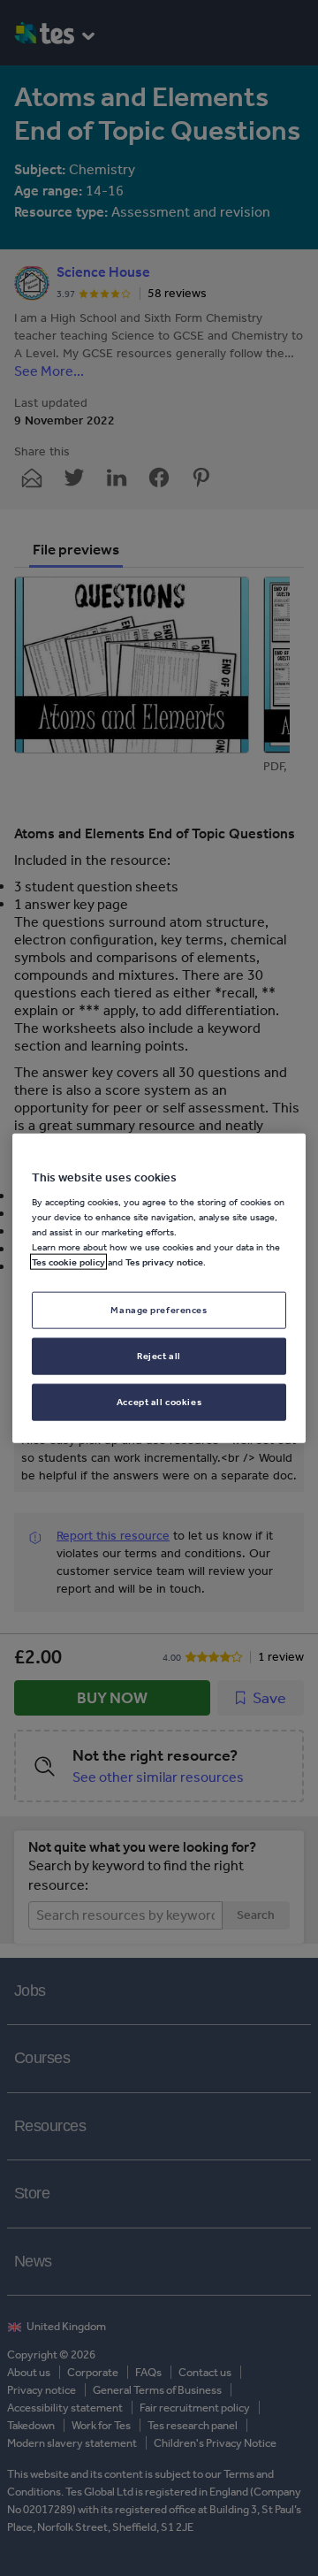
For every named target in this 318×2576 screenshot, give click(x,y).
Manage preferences (159, 1310)
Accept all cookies (159, 1402)
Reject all (159, 1356)
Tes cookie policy (68, 1262)
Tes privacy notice (164, 1262)
